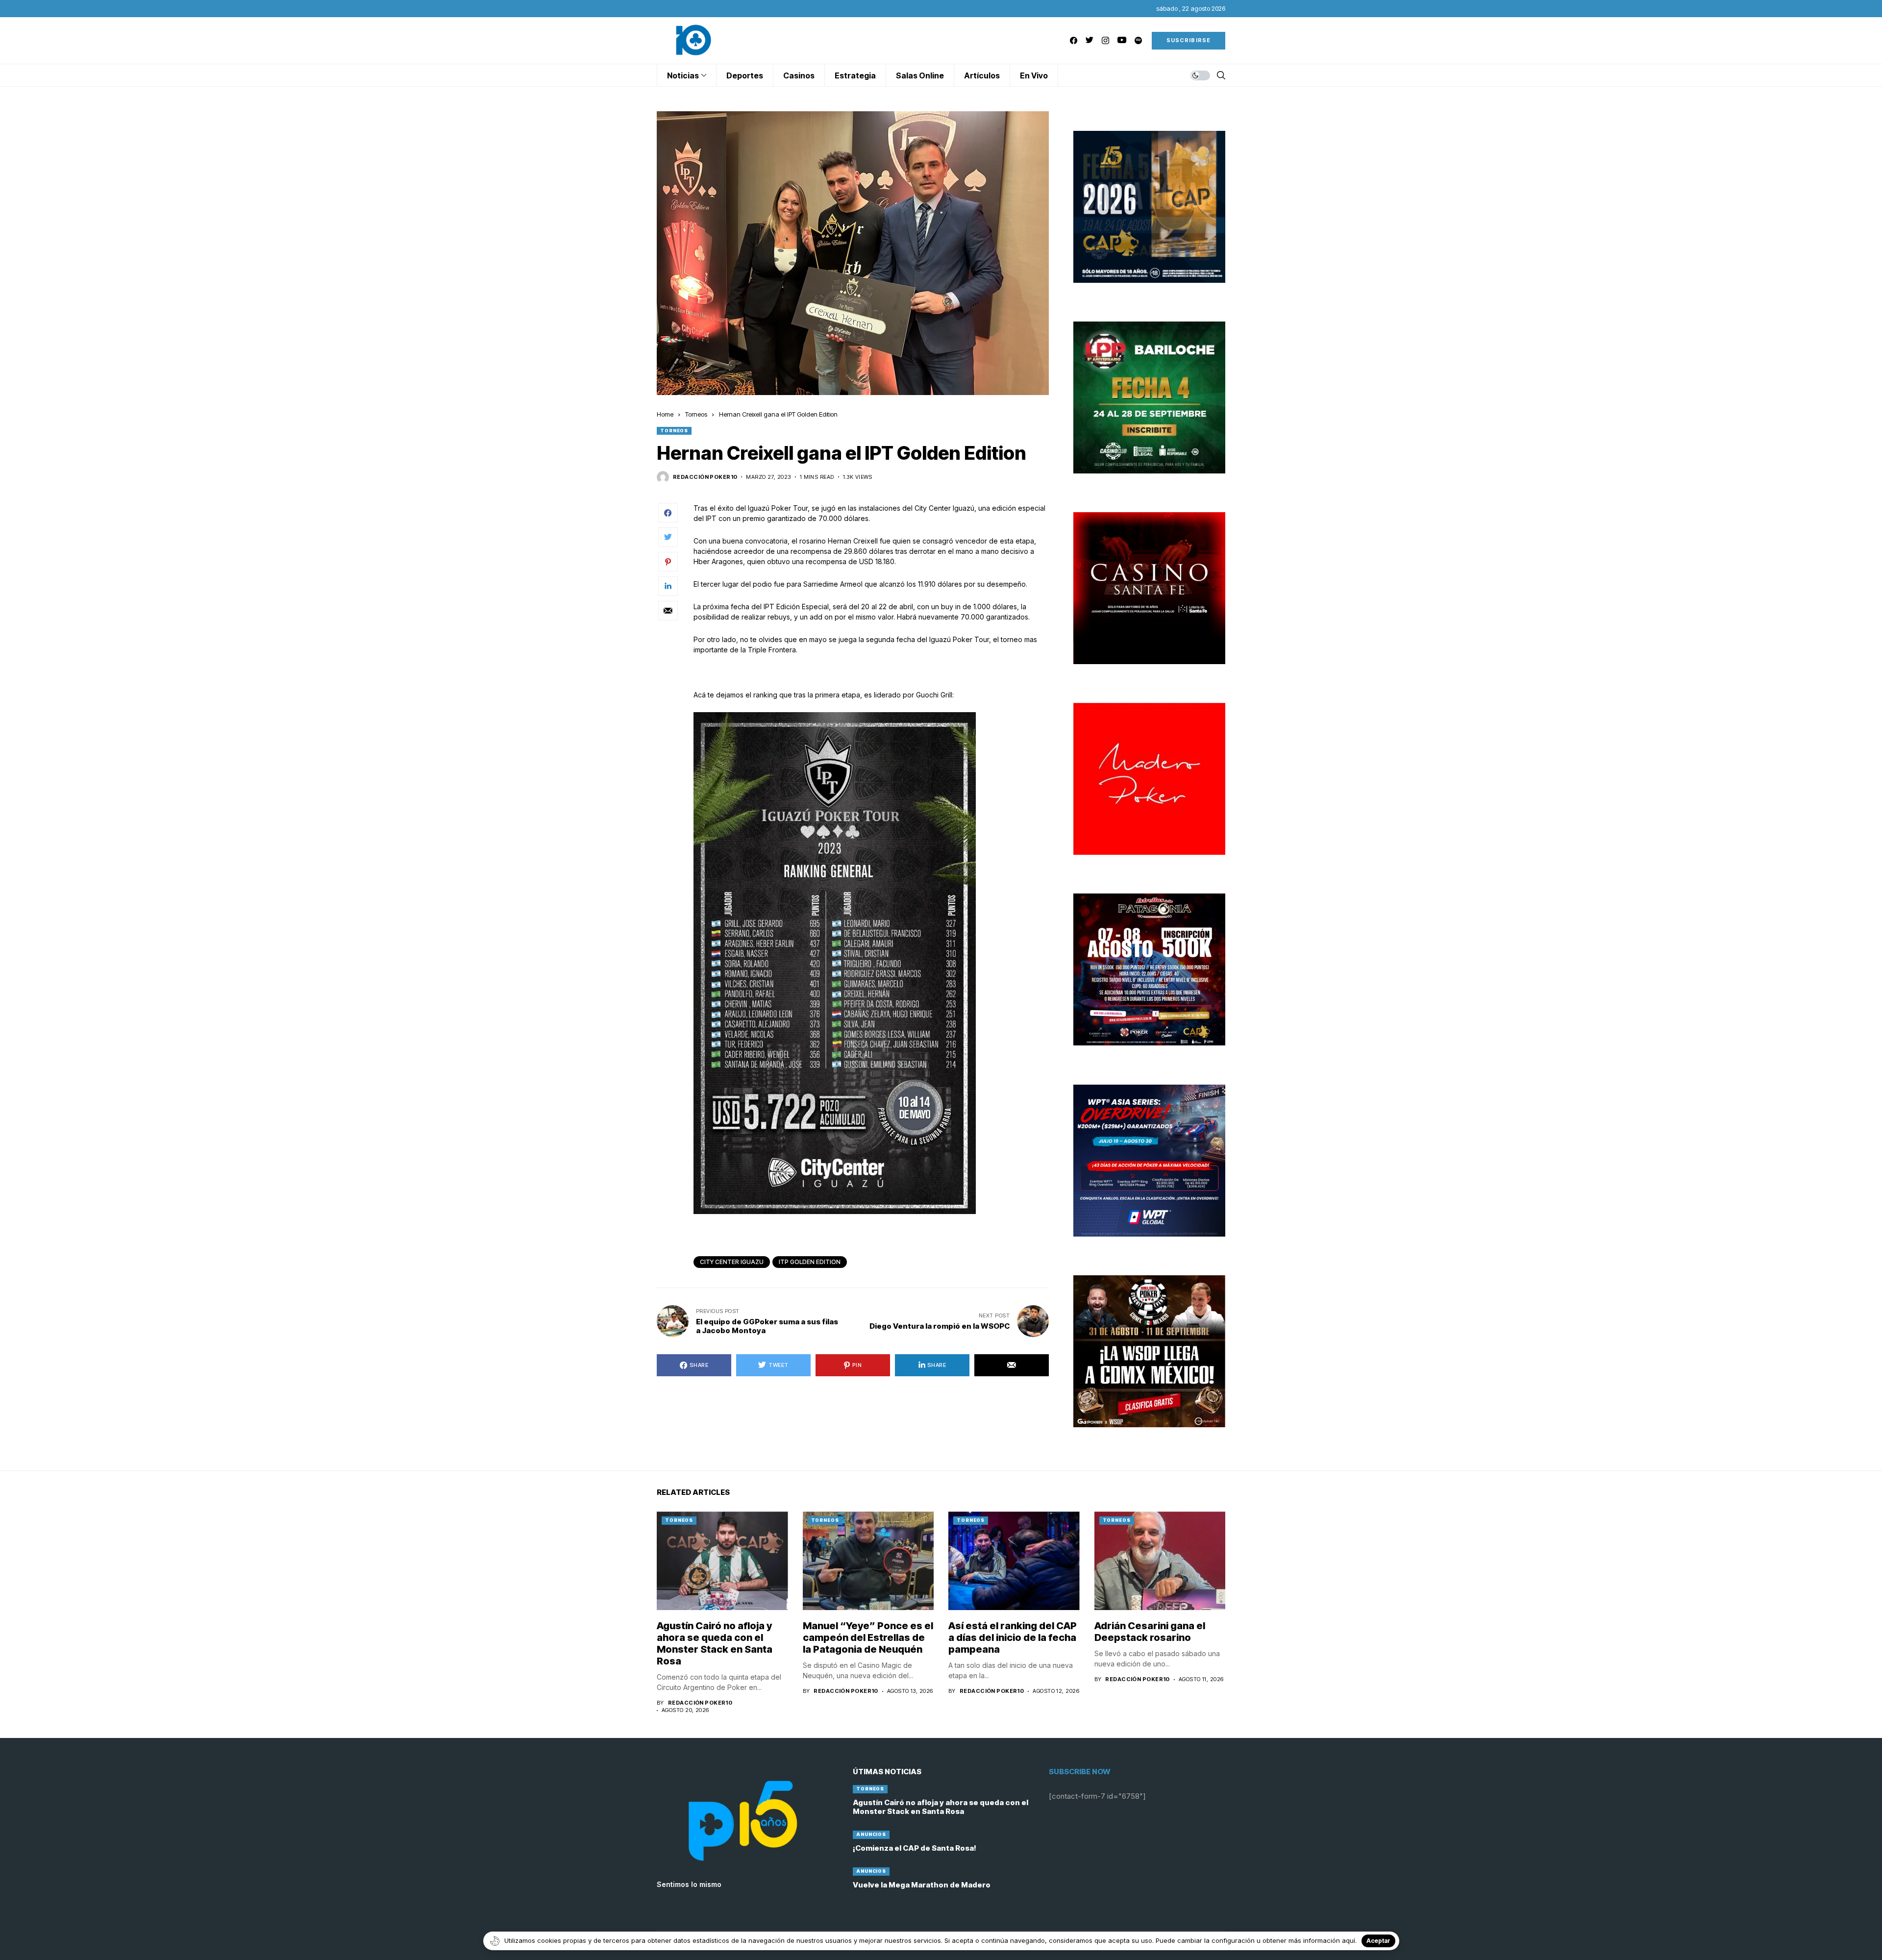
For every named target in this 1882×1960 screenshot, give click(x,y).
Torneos (696, 414)
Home (665, 414)
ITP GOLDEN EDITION (810, 1262)
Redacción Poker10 (705, 477)
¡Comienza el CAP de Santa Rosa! (915, 1848)
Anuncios (871, 1834)
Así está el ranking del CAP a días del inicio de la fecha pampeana (1013, 1637)
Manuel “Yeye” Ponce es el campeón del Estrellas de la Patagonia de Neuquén (868, 1637)
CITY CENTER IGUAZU (732, 1262)
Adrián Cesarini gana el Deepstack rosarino (1150, 1632)
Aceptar (1378, 1941)
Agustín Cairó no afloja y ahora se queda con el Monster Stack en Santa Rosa (715, 1643)
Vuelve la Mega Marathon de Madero (922, 1885)
